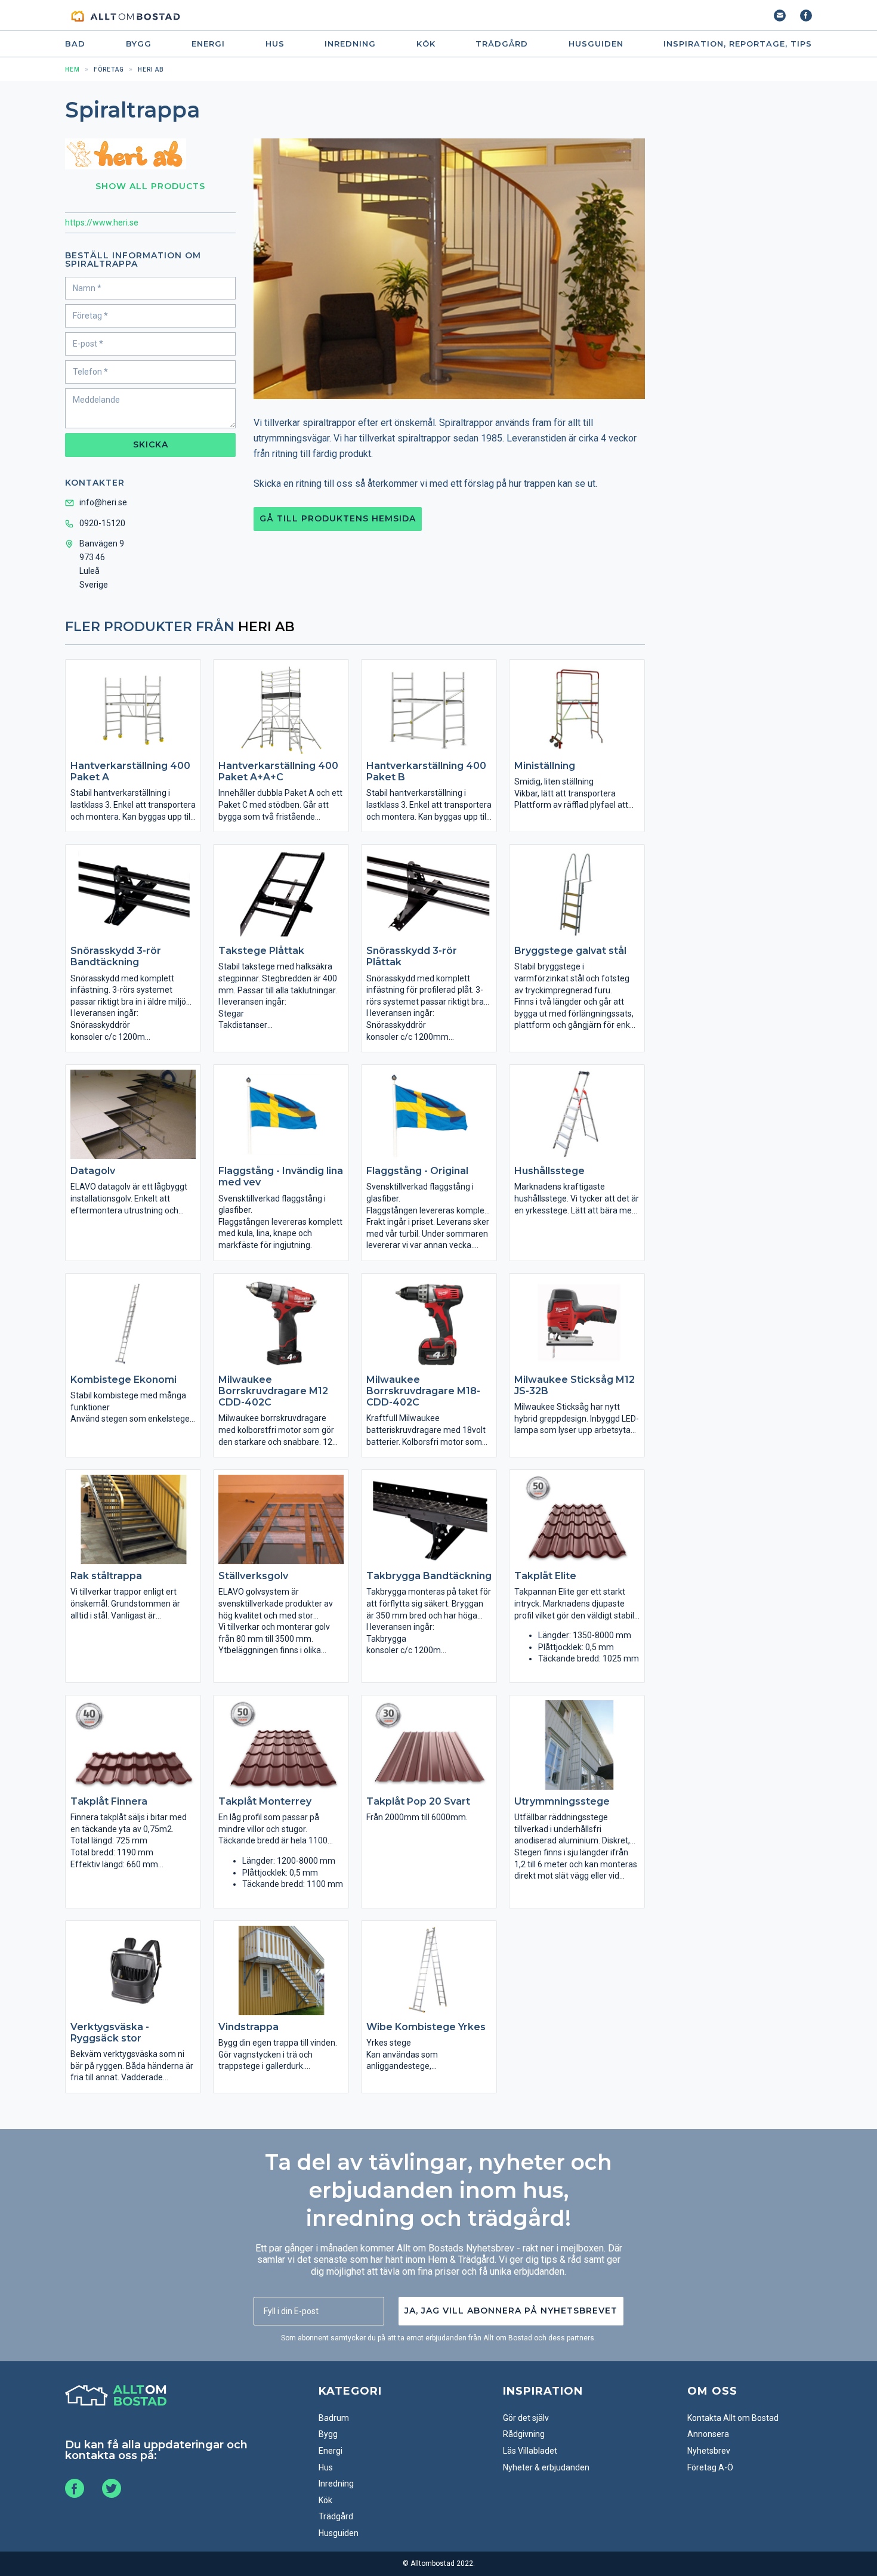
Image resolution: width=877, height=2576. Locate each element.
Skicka (151, 444)
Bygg (139, 44)
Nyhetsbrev (709, 2451)
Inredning (350, 44)
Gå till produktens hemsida (338, 518)
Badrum (334, 2418)
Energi (208, 44)
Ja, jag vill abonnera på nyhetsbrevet (511, 2311)
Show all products (150, 186)
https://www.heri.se (102, 223)
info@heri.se (103, 502)
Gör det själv (526, 2418)
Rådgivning (524, 2434)
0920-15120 (102, 523)
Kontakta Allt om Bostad (733, 2418)
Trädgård (502, 44)
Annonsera (708, 2434)
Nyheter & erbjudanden (546, 2467)
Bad (75, 44)
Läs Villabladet (530, 2451)
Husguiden (596, 44)
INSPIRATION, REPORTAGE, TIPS (738, 44)
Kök (426, 44)
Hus (275, 44)
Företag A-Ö (710, 2467)
